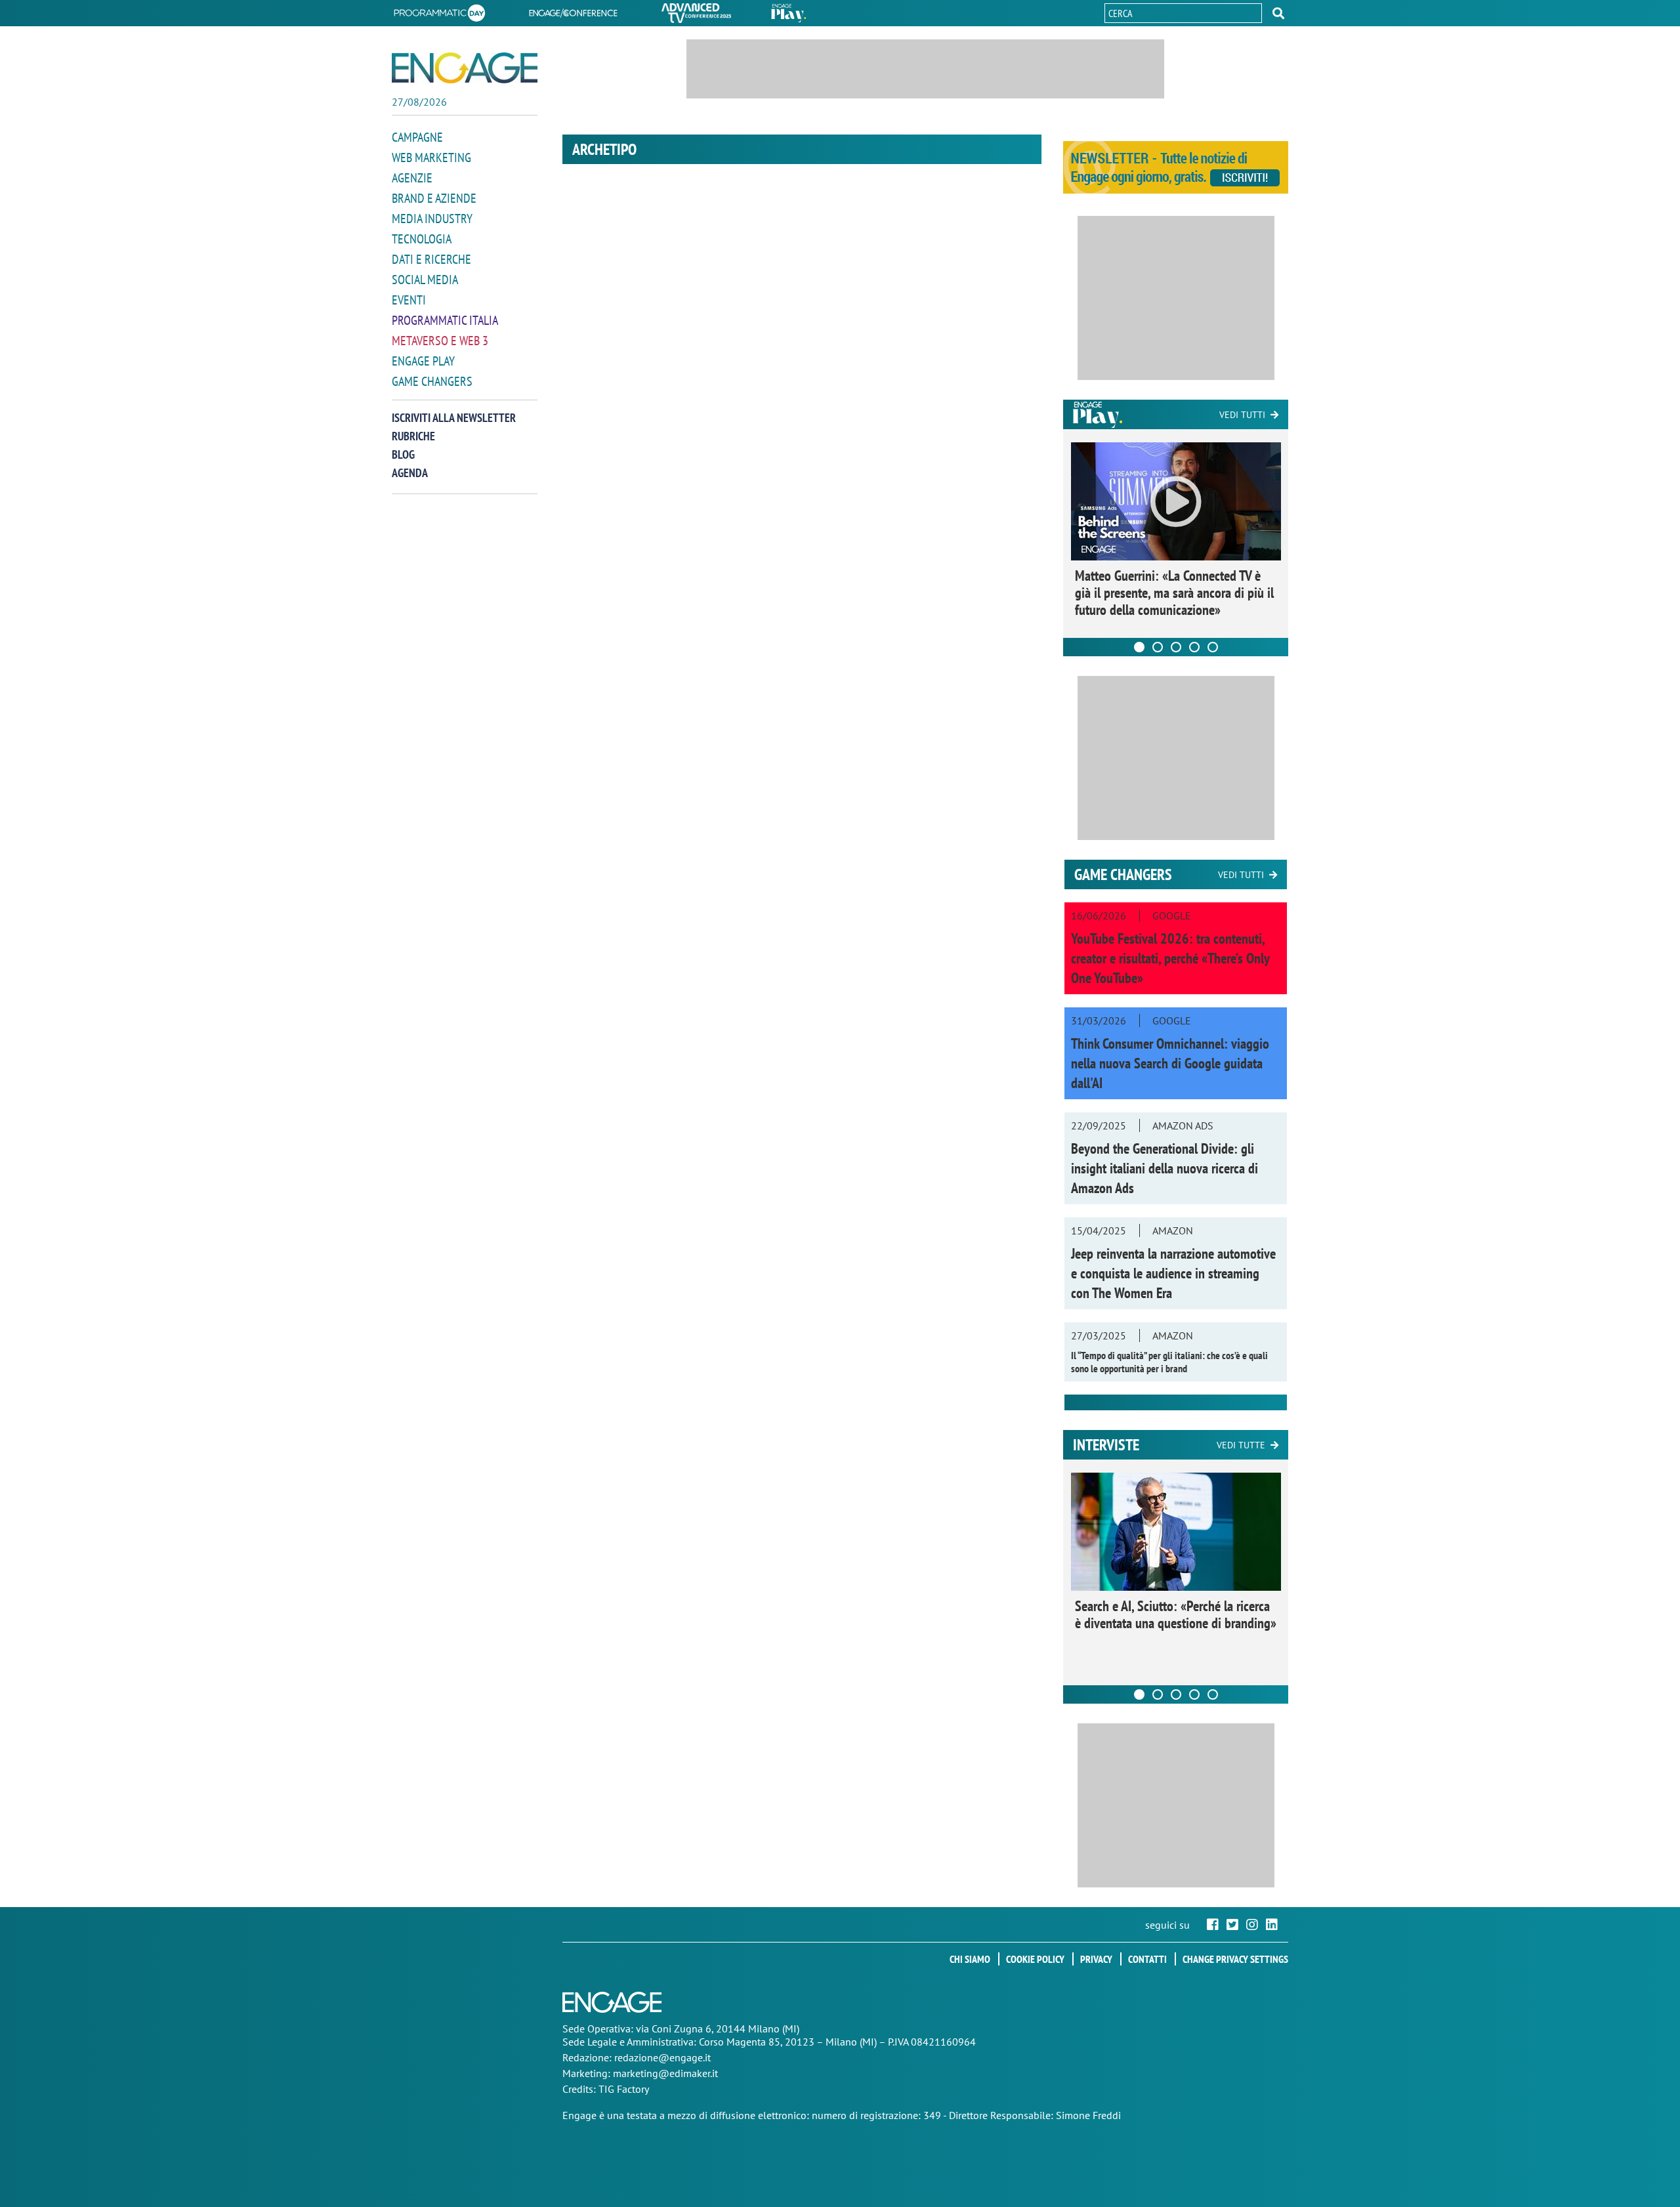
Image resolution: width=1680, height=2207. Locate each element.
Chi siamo (970, 1959)
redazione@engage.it (662, 2057)
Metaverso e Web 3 (440, 341)
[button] (1278, 13)
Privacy (1096, 1959)
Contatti (1147, 1959)
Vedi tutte (1241, 1445)
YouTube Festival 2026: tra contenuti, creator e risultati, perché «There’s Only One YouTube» (1170, 958)
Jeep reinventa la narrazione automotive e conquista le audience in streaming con (1173, 1273)
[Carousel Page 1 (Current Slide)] (1139, 647)
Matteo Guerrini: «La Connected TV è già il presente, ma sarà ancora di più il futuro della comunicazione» (1174, 593)
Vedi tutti (1242, 415)
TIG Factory (624, 2089)
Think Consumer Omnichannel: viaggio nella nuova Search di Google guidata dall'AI (1170, 1063)
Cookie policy (1035, 1959)
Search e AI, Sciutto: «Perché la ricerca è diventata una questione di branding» (1176, 1614)
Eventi (409, 300)
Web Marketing (431, 158)
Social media (425, 280)
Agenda (410, 473)
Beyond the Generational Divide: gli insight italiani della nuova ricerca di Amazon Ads (1165, 1168)
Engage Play (423, 361)
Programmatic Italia (445, 320)
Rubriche (413, 436)
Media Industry (432, 219)
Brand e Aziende (434, 198)
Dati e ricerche (431, 259)
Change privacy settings (1235, 1959)
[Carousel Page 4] (1194, 647)
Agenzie (412, 178)
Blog (403, 454)
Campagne (417, 137)
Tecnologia (422, 239)
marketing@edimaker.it (665, 2073)
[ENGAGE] (465, 68)
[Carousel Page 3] (1176, 647)
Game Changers (432, 381)
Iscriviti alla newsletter (454, 418)
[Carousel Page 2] (1158, 647)
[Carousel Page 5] (1213, 647)
